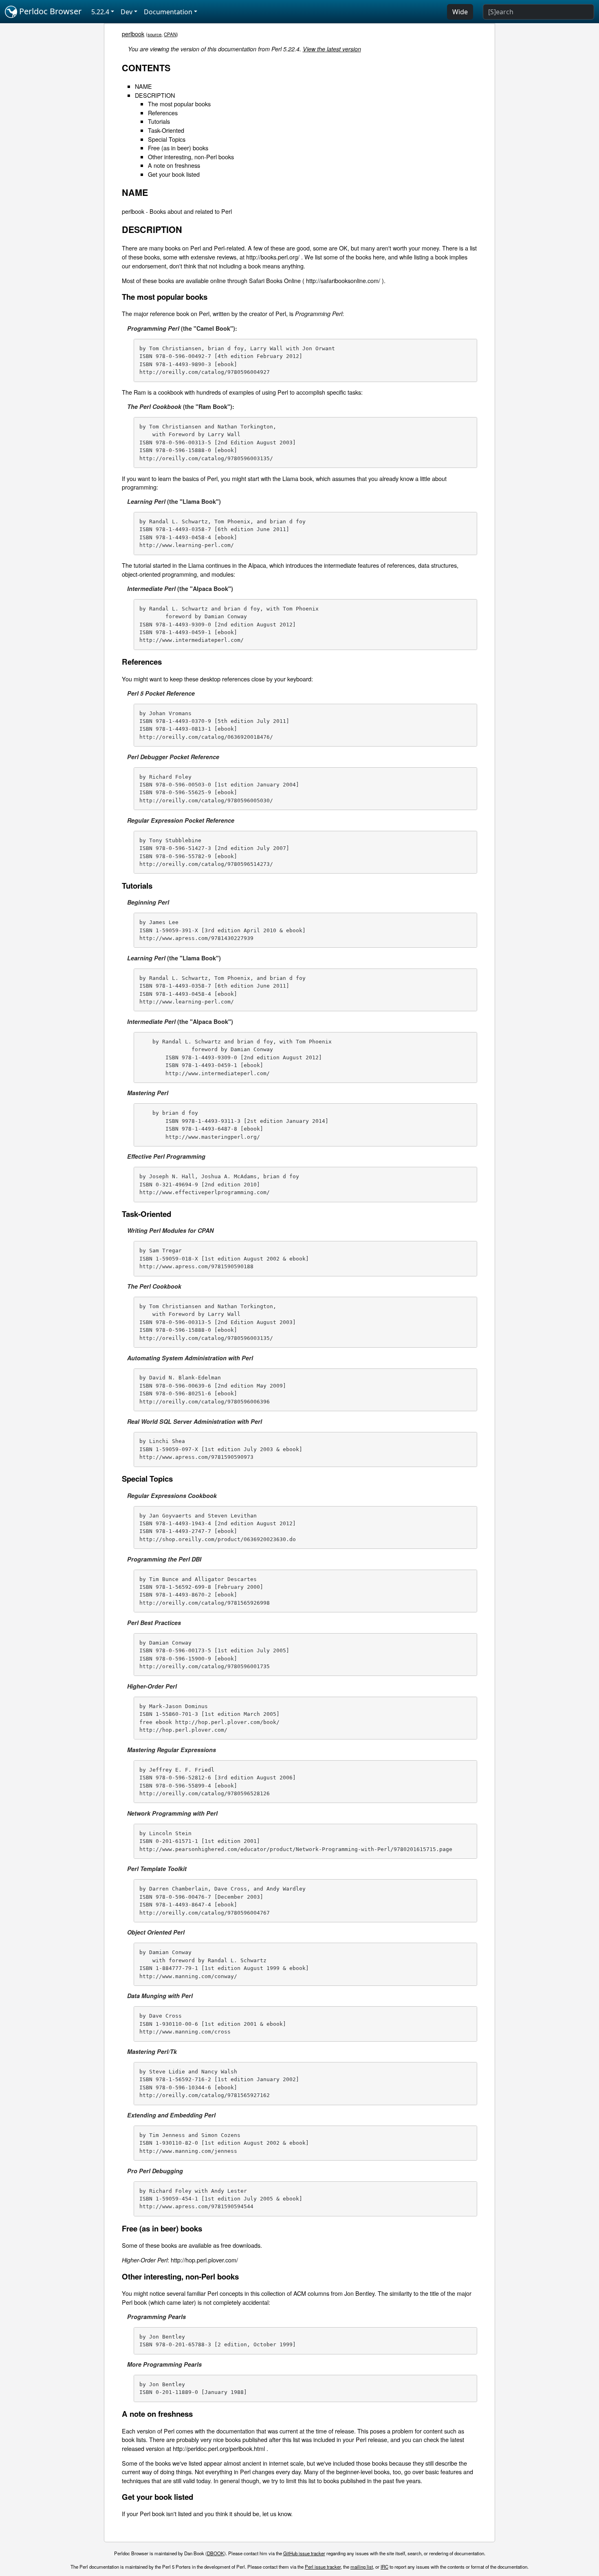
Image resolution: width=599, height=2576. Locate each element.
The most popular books (179, 104)
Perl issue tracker (323, 2567)
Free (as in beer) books (178, 148)
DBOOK (216, 2553)
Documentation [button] (168, 12)
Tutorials (159, 121)
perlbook (133, 34)
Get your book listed (174, 174)
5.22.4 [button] (100, 12)
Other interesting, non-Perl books (191, 157)
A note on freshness (174, 165)
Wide (460, 12)
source (154, 34)
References (163, 113)
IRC (384, 2567)
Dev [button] (127, 12)
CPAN (170, 34)
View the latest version (332, 49)
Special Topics (167, 139)
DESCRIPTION (155, 95)
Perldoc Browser (49, 11)
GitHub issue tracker (304, 2553)
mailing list (362, 2567)
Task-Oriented (166, 130)
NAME (143, 86)
